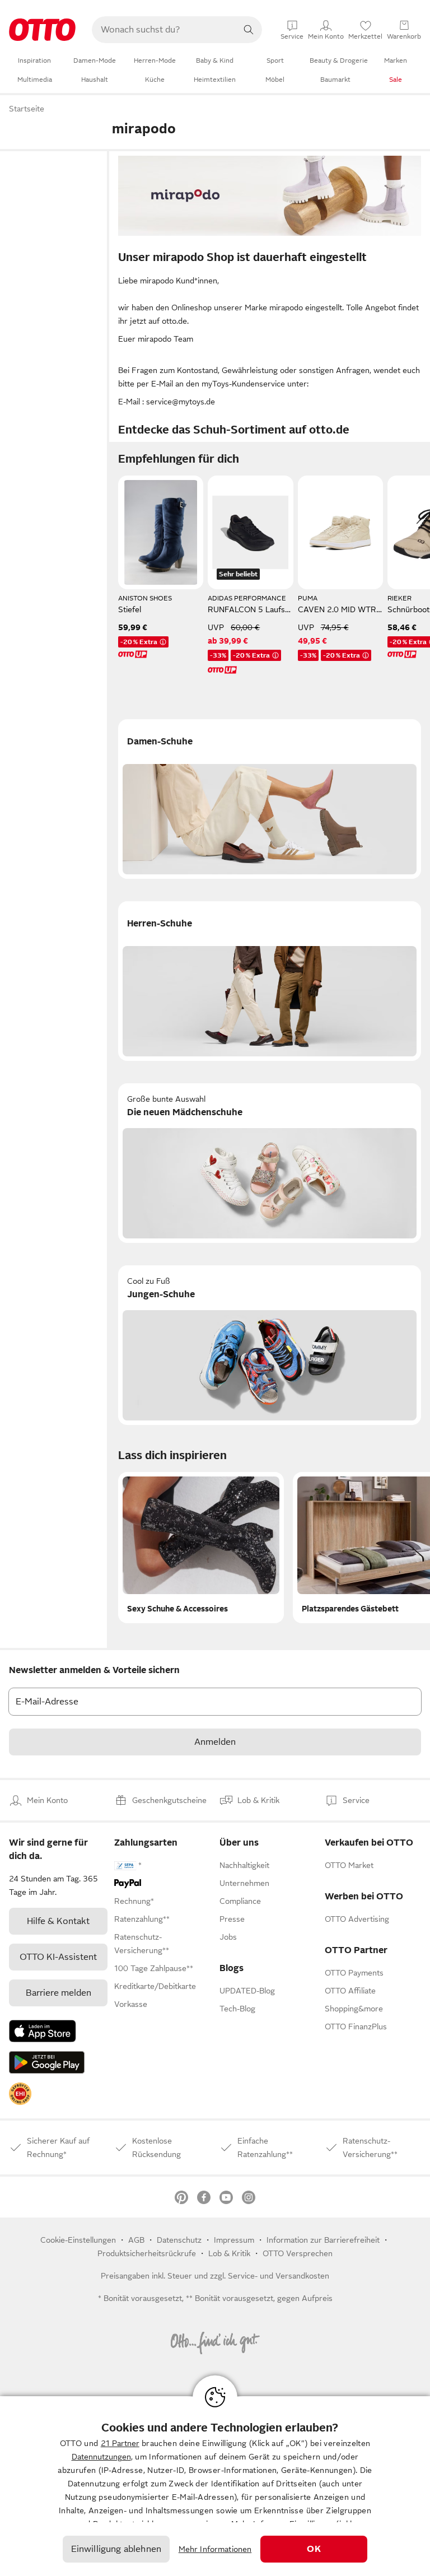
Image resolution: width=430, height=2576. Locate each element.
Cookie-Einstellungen (78, 2240)
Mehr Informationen (215, 2549)
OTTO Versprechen (298, 2253)
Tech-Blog (237, 2009)
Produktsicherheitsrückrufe (147, 2253)
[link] (20, 2094)
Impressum (234, 2240)
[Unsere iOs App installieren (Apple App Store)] (43, 2031)
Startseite (27, 109)
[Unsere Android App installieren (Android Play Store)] (47, 2062)
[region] (215, 2486)
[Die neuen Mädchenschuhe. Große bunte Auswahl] (270, 1163)
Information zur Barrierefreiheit (323, 2240)
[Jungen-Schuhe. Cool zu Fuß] (270, 1345)
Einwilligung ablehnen (116, 2549)
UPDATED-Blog (247, 1991)
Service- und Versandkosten (279, 2276)
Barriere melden (59, 1993)
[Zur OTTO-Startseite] (42, 30)
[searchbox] (163, 30)
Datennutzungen (101, 2457)
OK (314, 2549)
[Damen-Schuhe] (270, 799)
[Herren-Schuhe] (270, 981)
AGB (136, 2240)
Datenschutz (179, 2240)
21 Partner (120, 2443)
